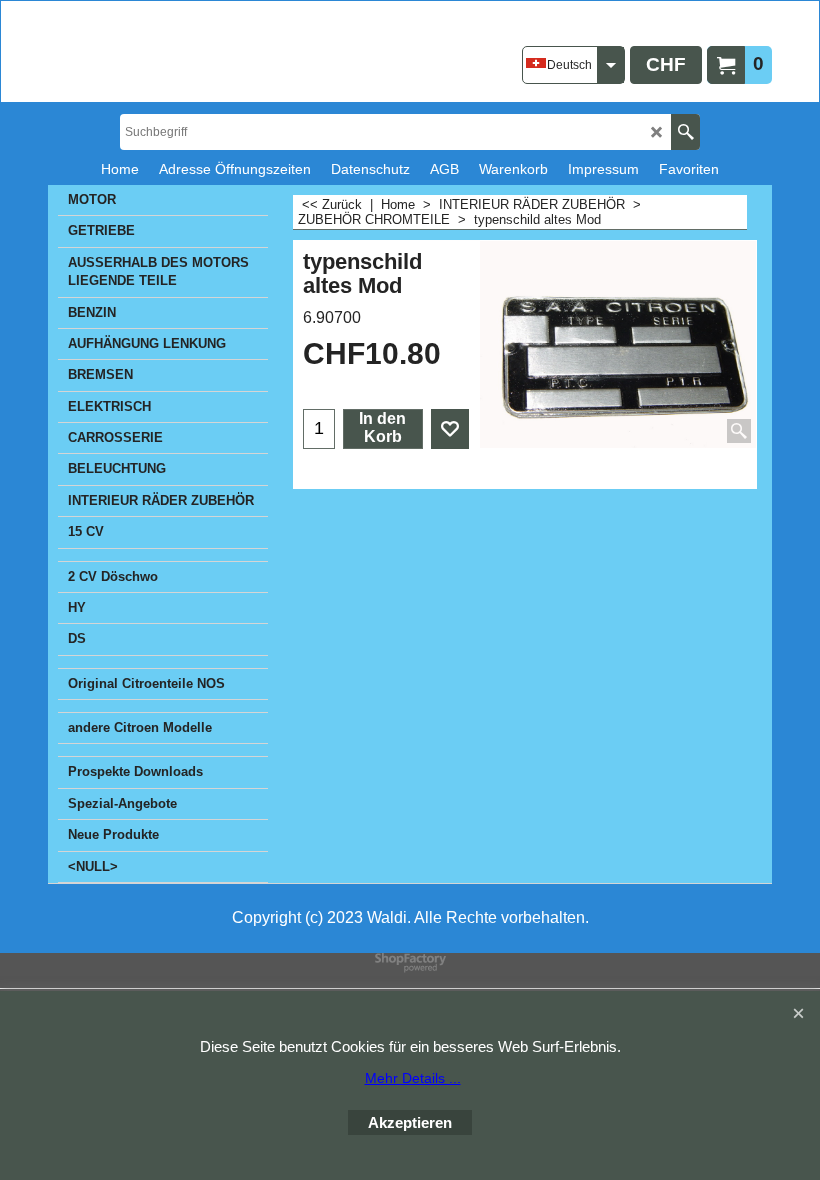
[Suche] (685, 132)
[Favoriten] (450, 429)
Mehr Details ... (413, 1078)
